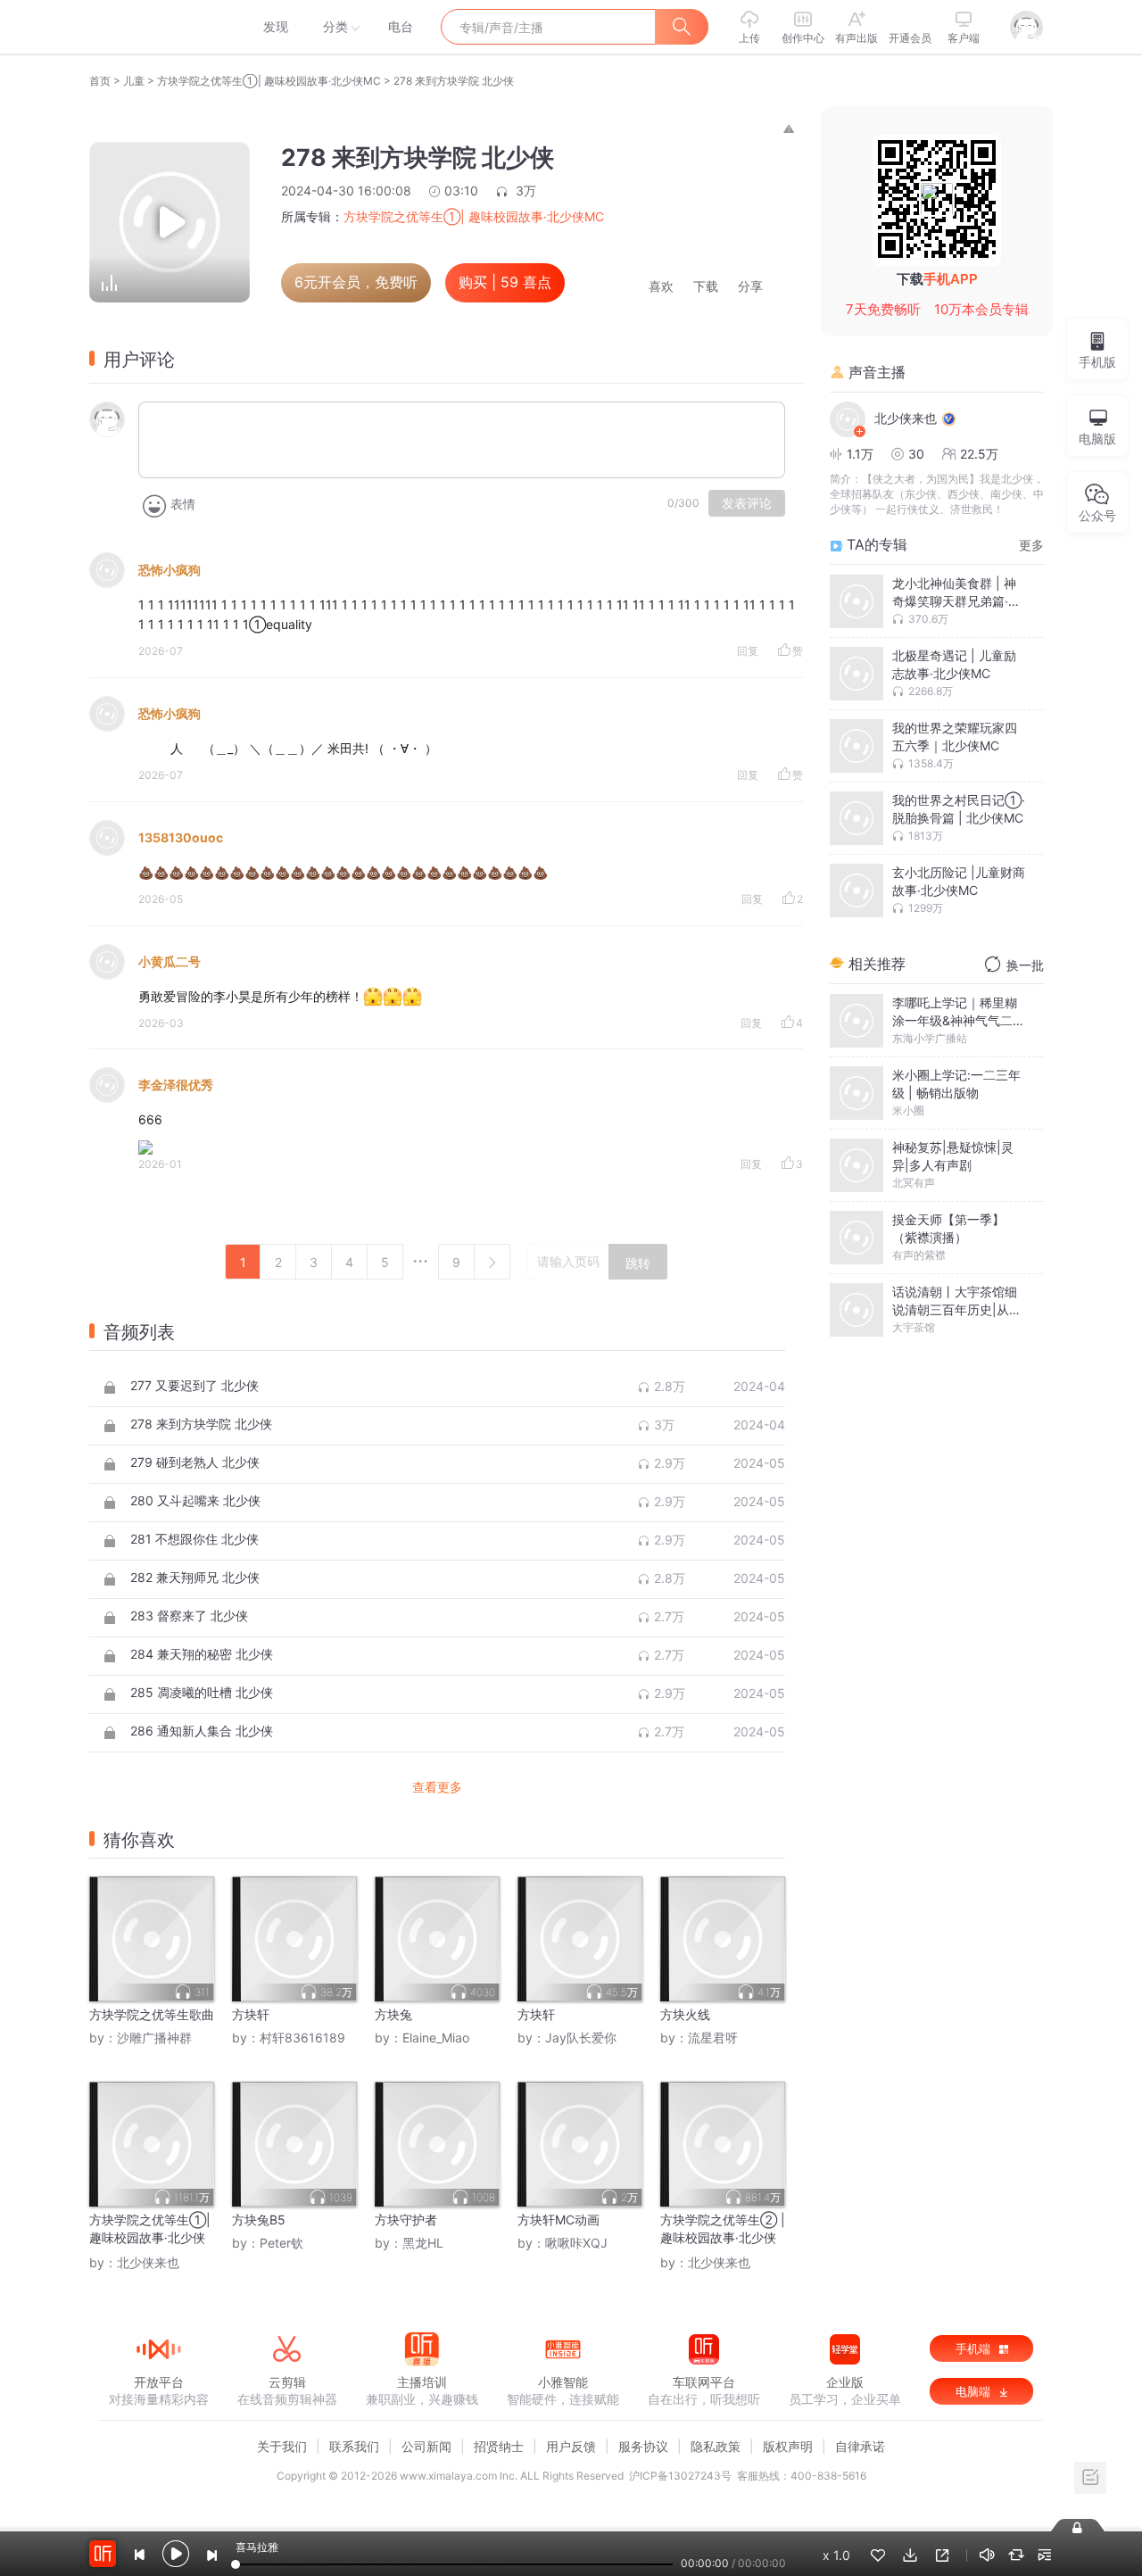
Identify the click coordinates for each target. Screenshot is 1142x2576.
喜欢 (661, 287)
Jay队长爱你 (581, 2038)
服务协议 (643, 2446)
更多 (1031, 545)
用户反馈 (571, 2446)
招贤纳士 (499, 2446)
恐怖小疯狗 (170, 570)
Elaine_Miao (436, 2038)
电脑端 (975, 2391)
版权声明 (788, 2446)
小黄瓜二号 (170, 961)
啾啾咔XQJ (576, 2243)
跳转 (638, 1263)
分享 (750, 287)
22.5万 (979, 454)
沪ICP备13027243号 (680, 2476)
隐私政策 (716, 2446)
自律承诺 (860, 2446)
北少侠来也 (148, 2262)
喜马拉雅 (158, 27)
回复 (748, 651)
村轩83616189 (302, 2038)
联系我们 (354, 2446)
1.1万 (860, 454)
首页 (100, 81)
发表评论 (747, 503)
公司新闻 (426, 2446)
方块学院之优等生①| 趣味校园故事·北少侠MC (269, 81)
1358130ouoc (181, 837)
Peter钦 (281, 2243)
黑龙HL (423, 2243)
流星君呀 (713, 2038)
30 (916, 454)
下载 (706, 287)
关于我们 (282, 2446)
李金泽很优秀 (176, 1085)
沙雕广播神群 (154, 2038)
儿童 (134, 81)
